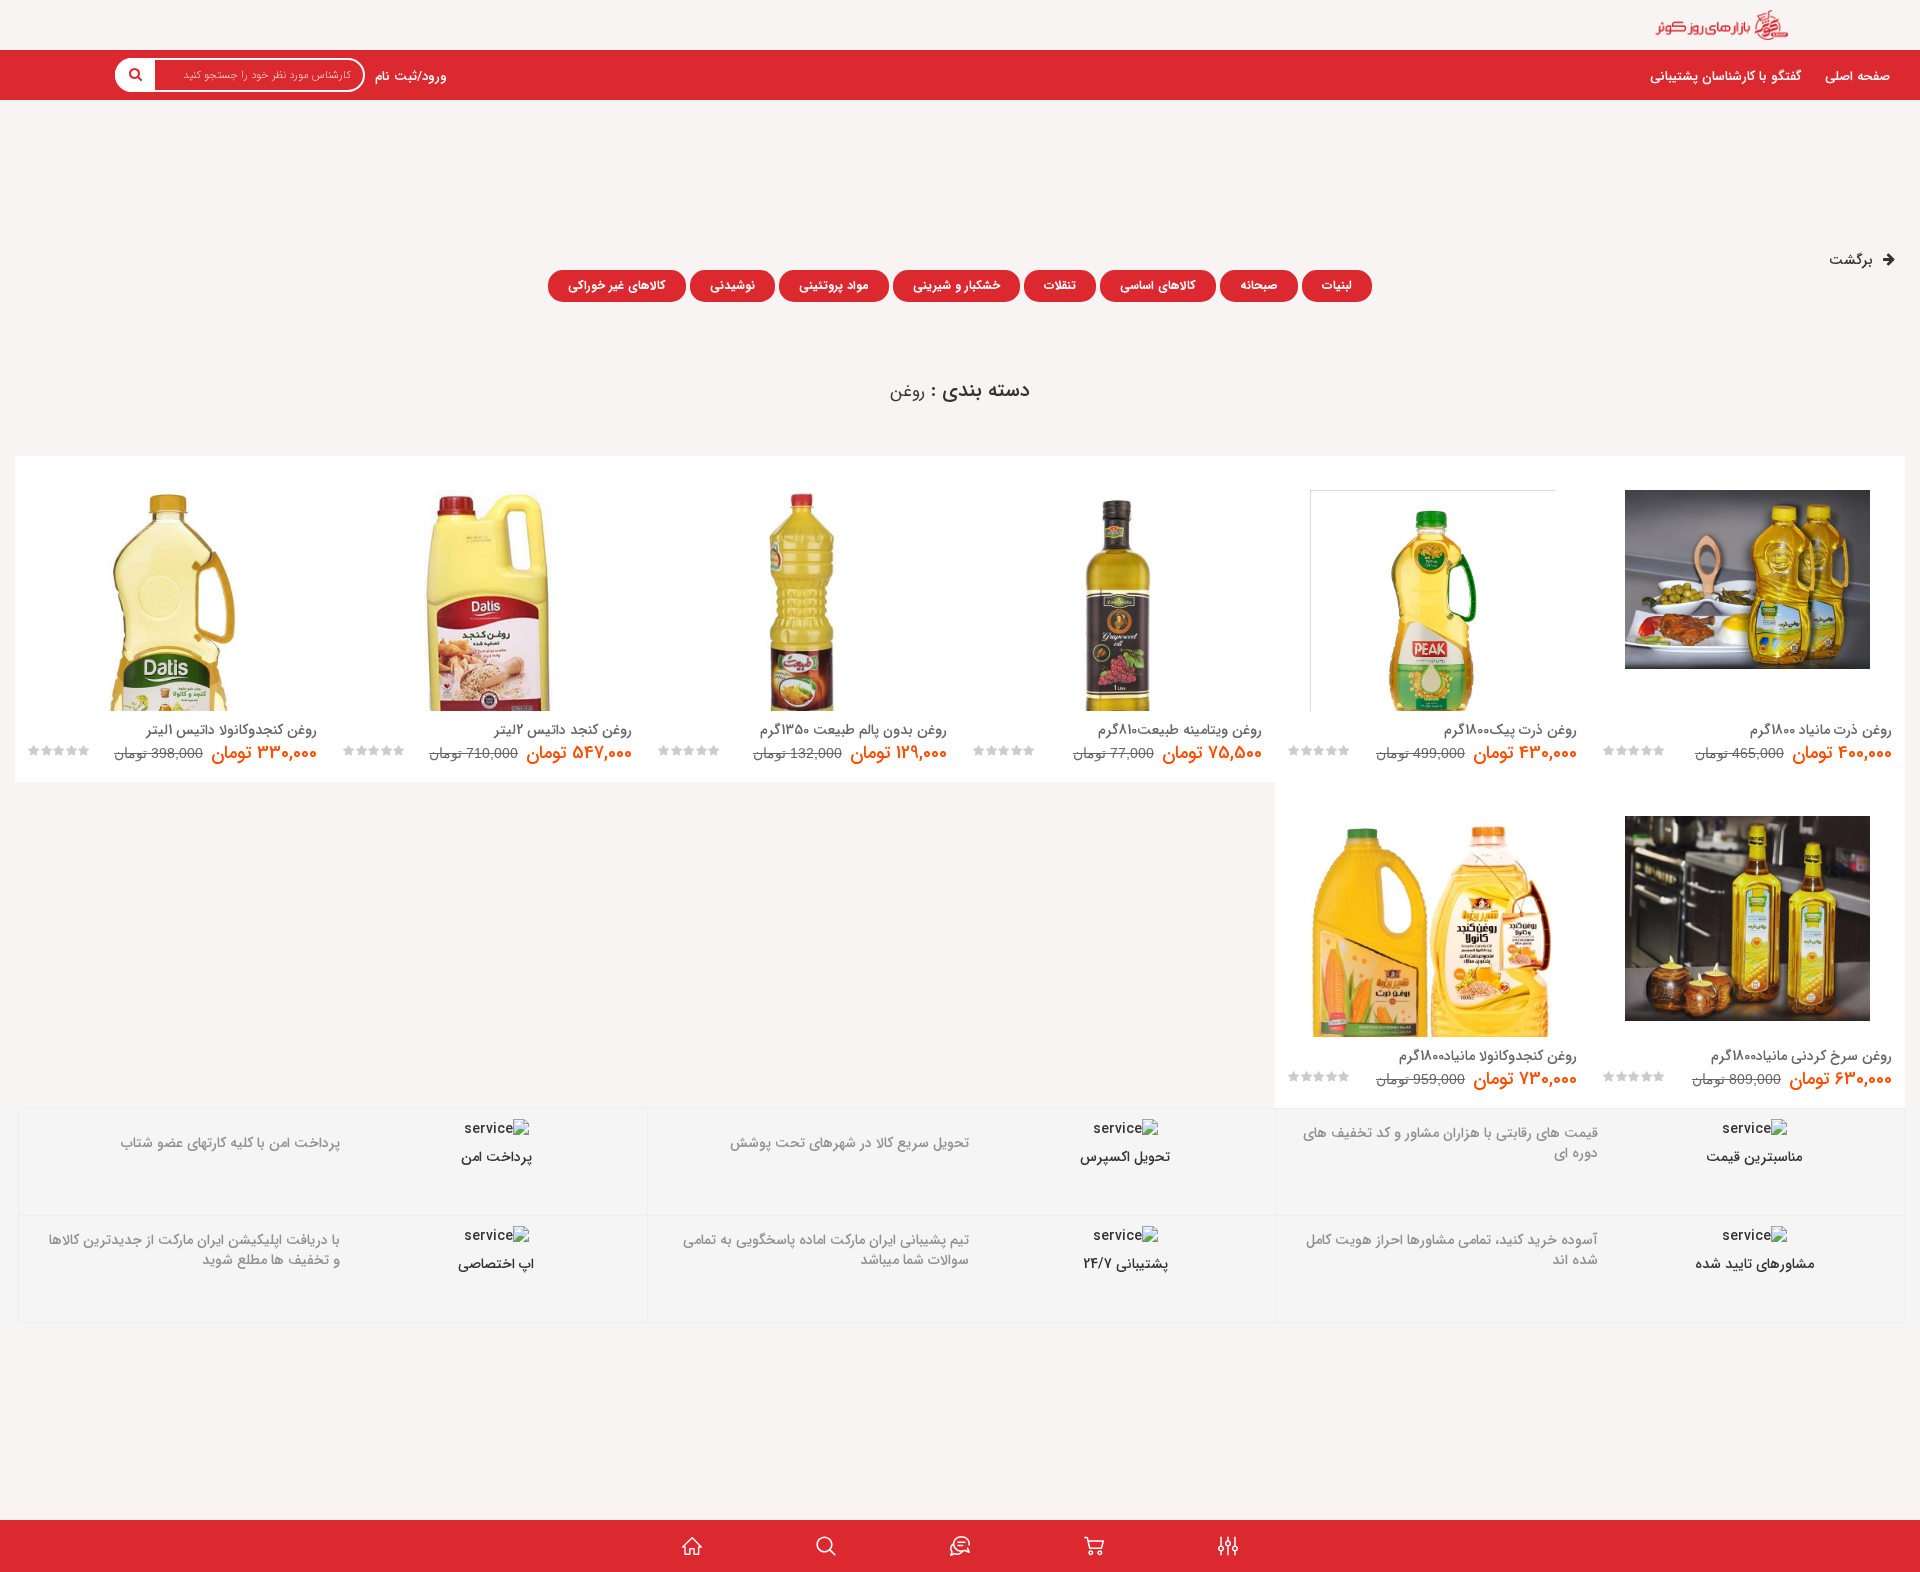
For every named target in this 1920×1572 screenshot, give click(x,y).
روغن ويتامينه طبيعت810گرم (1180, 730)
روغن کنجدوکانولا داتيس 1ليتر (231, 730)
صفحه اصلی (1857, 76)
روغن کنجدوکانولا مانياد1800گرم (1488, 1056)
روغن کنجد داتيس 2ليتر (563, 730)
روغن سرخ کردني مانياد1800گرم (1801, 1056)
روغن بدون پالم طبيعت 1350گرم (853, 730)
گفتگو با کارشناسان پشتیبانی (1725, 76)
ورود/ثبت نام (411, 76)
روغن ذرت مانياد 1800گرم (1821, 730)
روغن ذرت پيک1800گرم (1510, 730)
